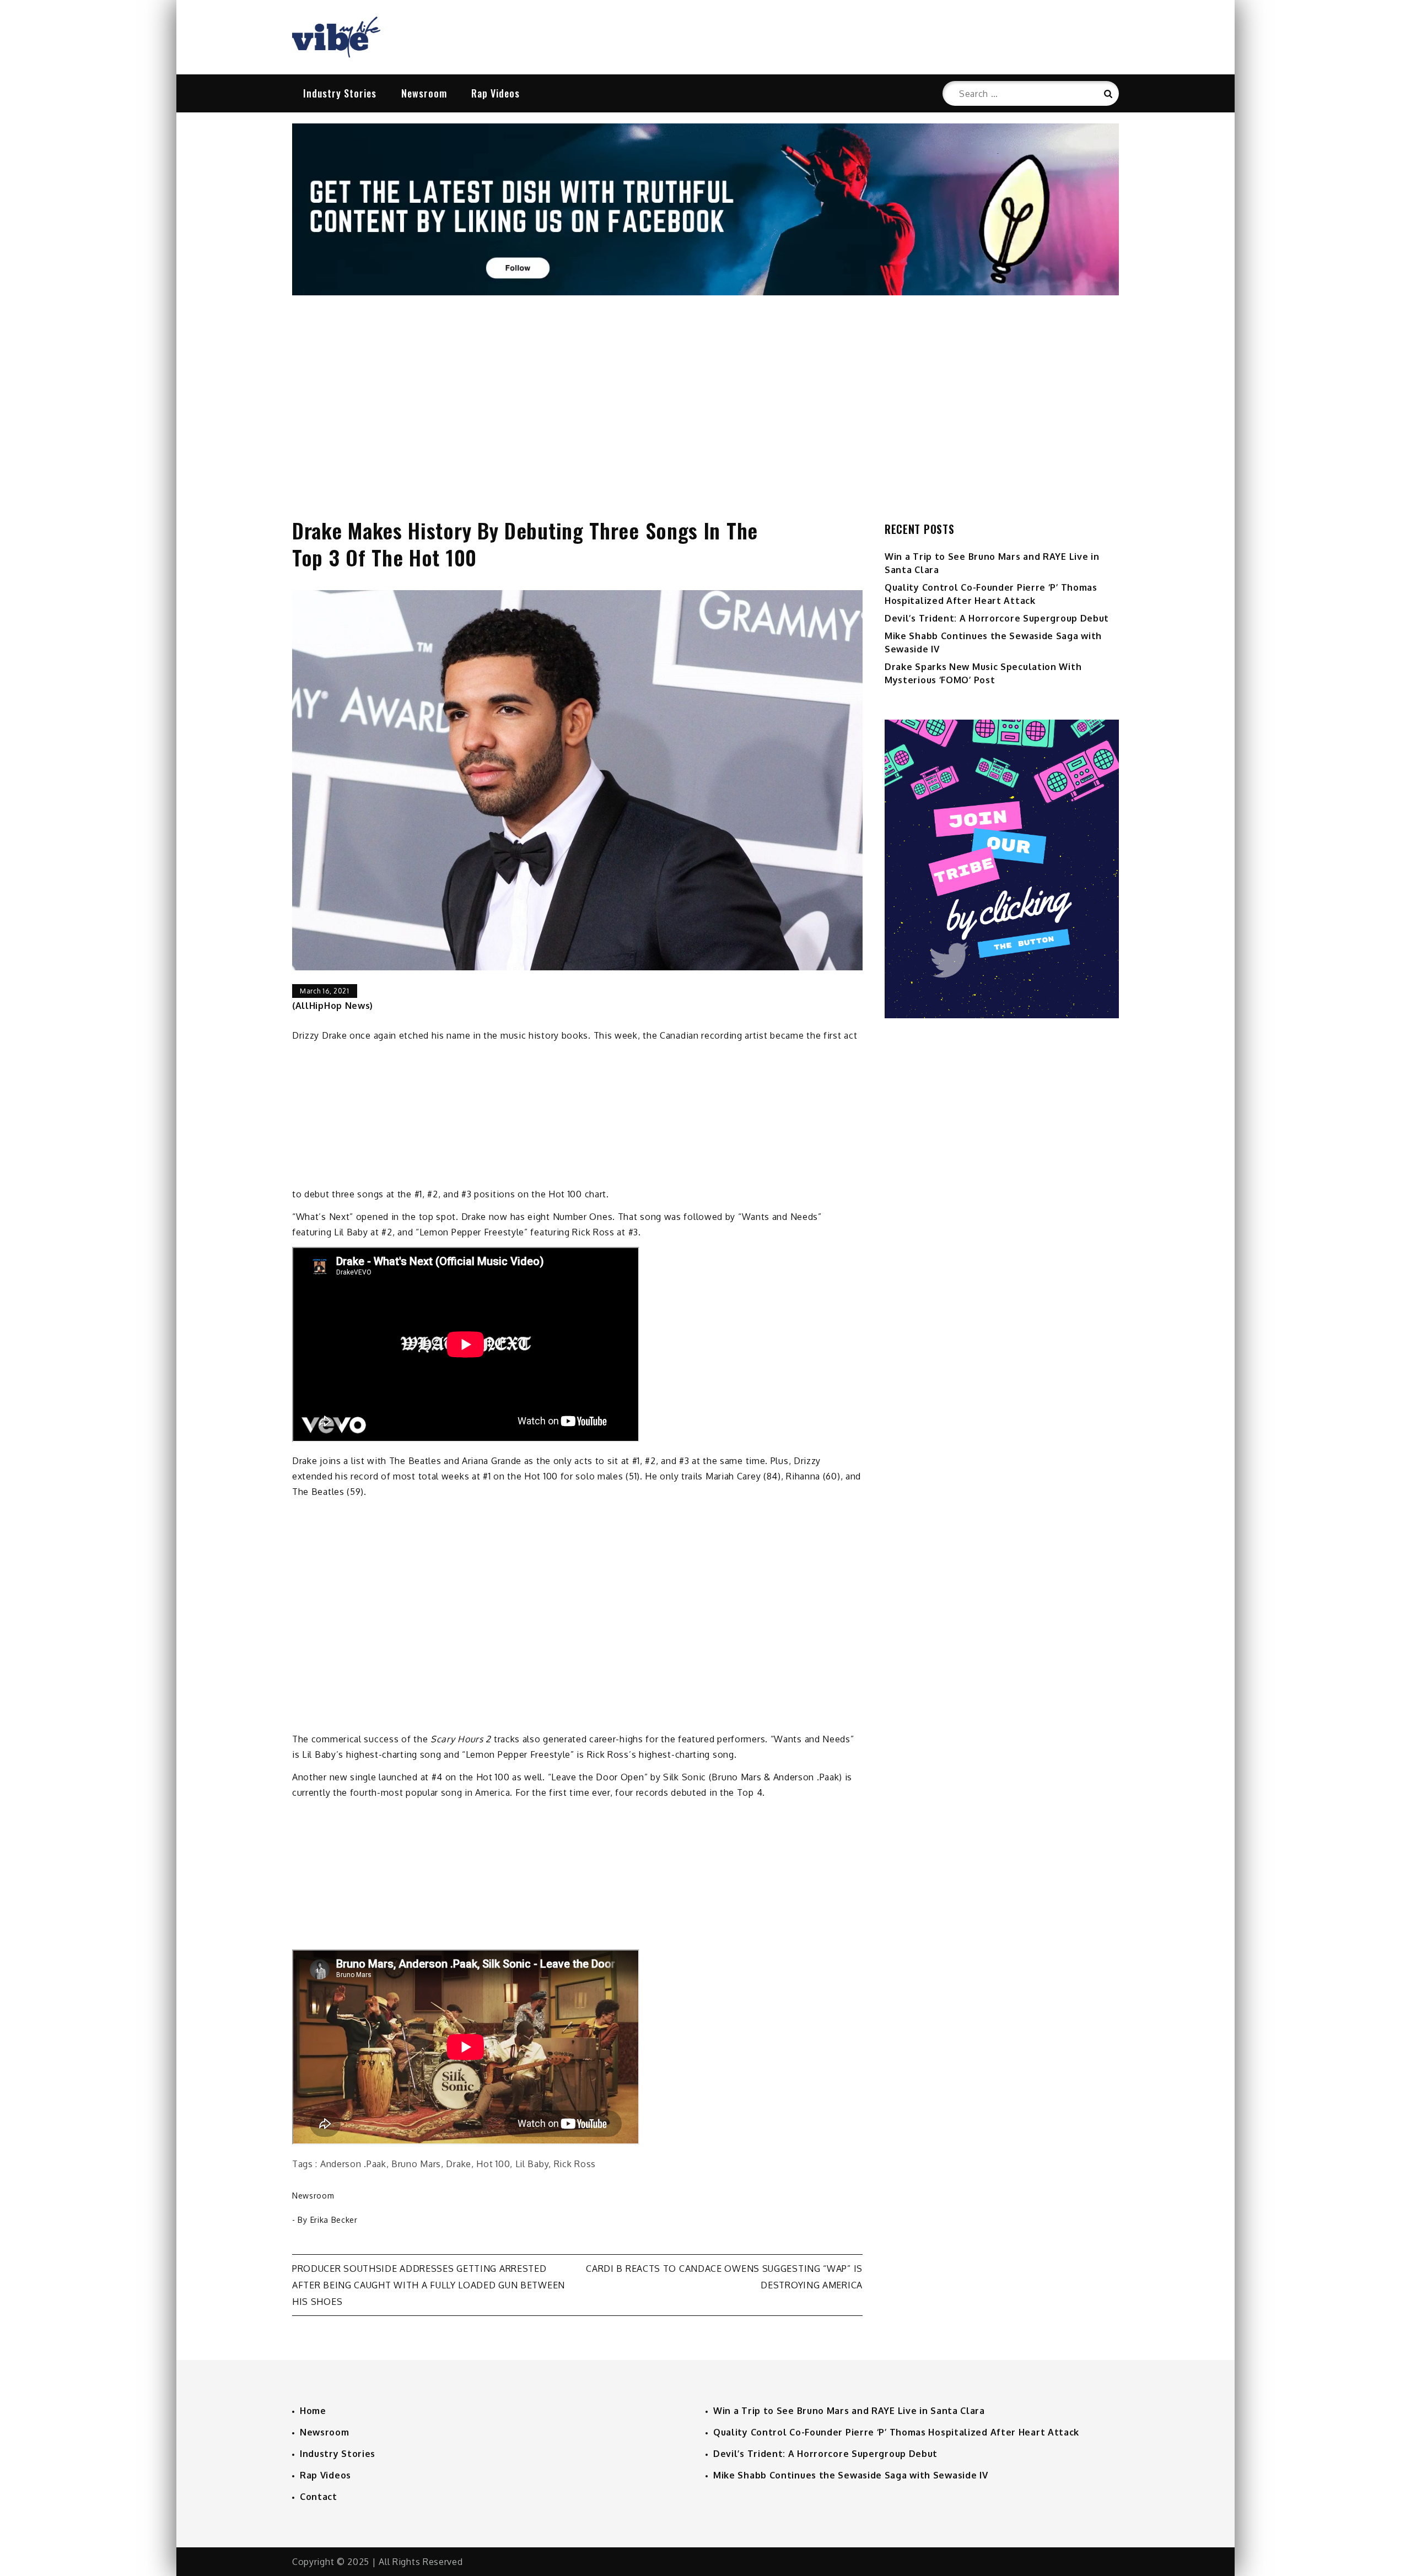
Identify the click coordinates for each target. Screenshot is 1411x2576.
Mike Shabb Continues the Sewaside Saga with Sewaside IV (851, 2475)
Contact (319, 2497)
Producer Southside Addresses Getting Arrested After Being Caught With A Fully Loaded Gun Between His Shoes (429, 2285)
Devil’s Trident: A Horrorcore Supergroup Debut (997, 618)
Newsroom (424, 93)
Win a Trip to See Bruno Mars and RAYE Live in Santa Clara (849, 2411)
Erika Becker (334, 2220)
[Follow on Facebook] (705, 292)
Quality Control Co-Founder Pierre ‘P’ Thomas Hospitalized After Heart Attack (896, 2432)
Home (313, 2411)
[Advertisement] (705, 395)
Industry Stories (340, 93)
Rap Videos (496, 93)
